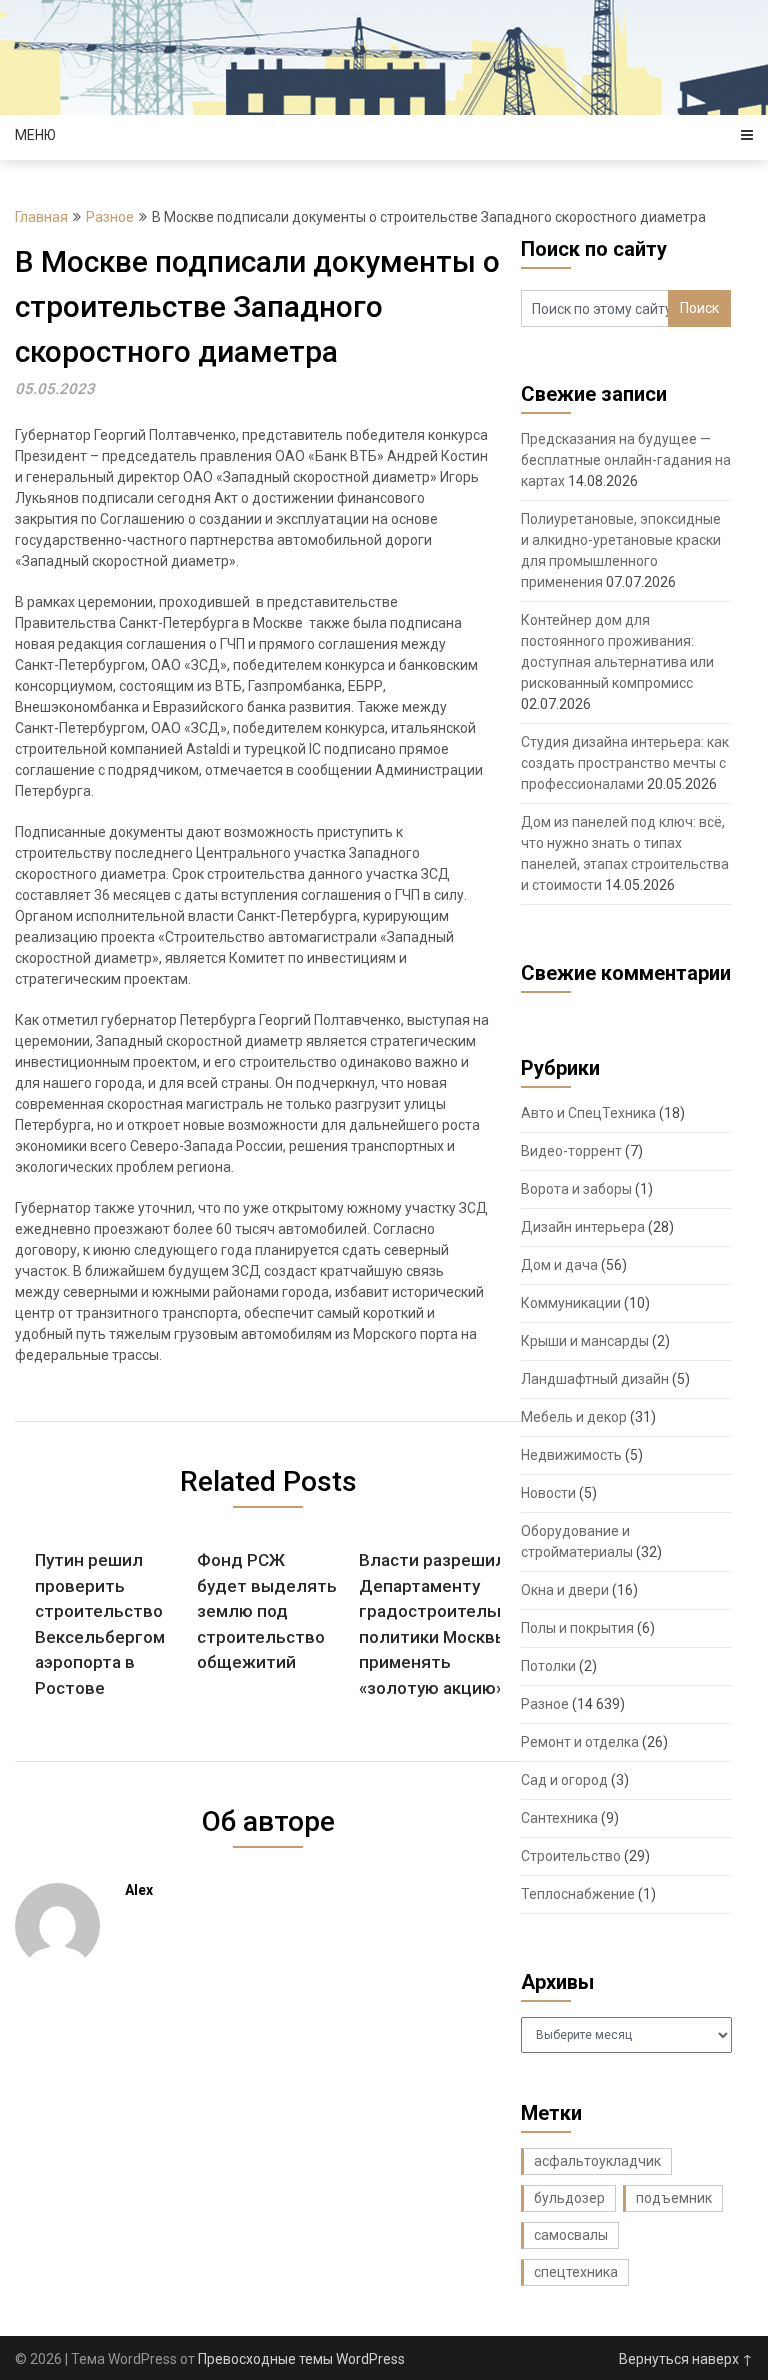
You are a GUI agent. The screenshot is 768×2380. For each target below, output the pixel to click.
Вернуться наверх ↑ (686, 2359)
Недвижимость (571, 1455)
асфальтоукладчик (597, 2161)
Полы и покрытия (577, 1628)
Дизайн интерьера (583, 1227)
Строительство (571, 1856)
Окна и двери (565, 1590)
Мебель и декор (574, 1417)
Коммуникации (571, 1303)
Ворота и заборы (576, 1189)
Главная (41, 217)
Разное (110, 217)
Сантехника (559, 1818)
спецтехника (576, 2272)
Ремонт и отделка (580, 1742)
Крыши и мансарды (585, 1341)
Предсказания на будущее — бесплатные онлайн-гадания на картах (626, 460)
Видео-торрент (571, 1151)
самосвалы (571, 2235)
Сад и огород (564, 1780)
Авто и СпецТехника (588, 1113)
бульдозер (569, 2198)
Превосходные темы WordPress (301, 2359)
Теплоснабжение (578, 1894)
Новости (548, 1493)
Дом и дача (559, 1265)
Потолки (548, 1666)
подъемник (674, 2198)
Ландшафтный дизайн (595, 1379)
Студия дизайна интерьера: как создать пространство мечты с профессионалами (625, 763)
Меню (35, 135)
